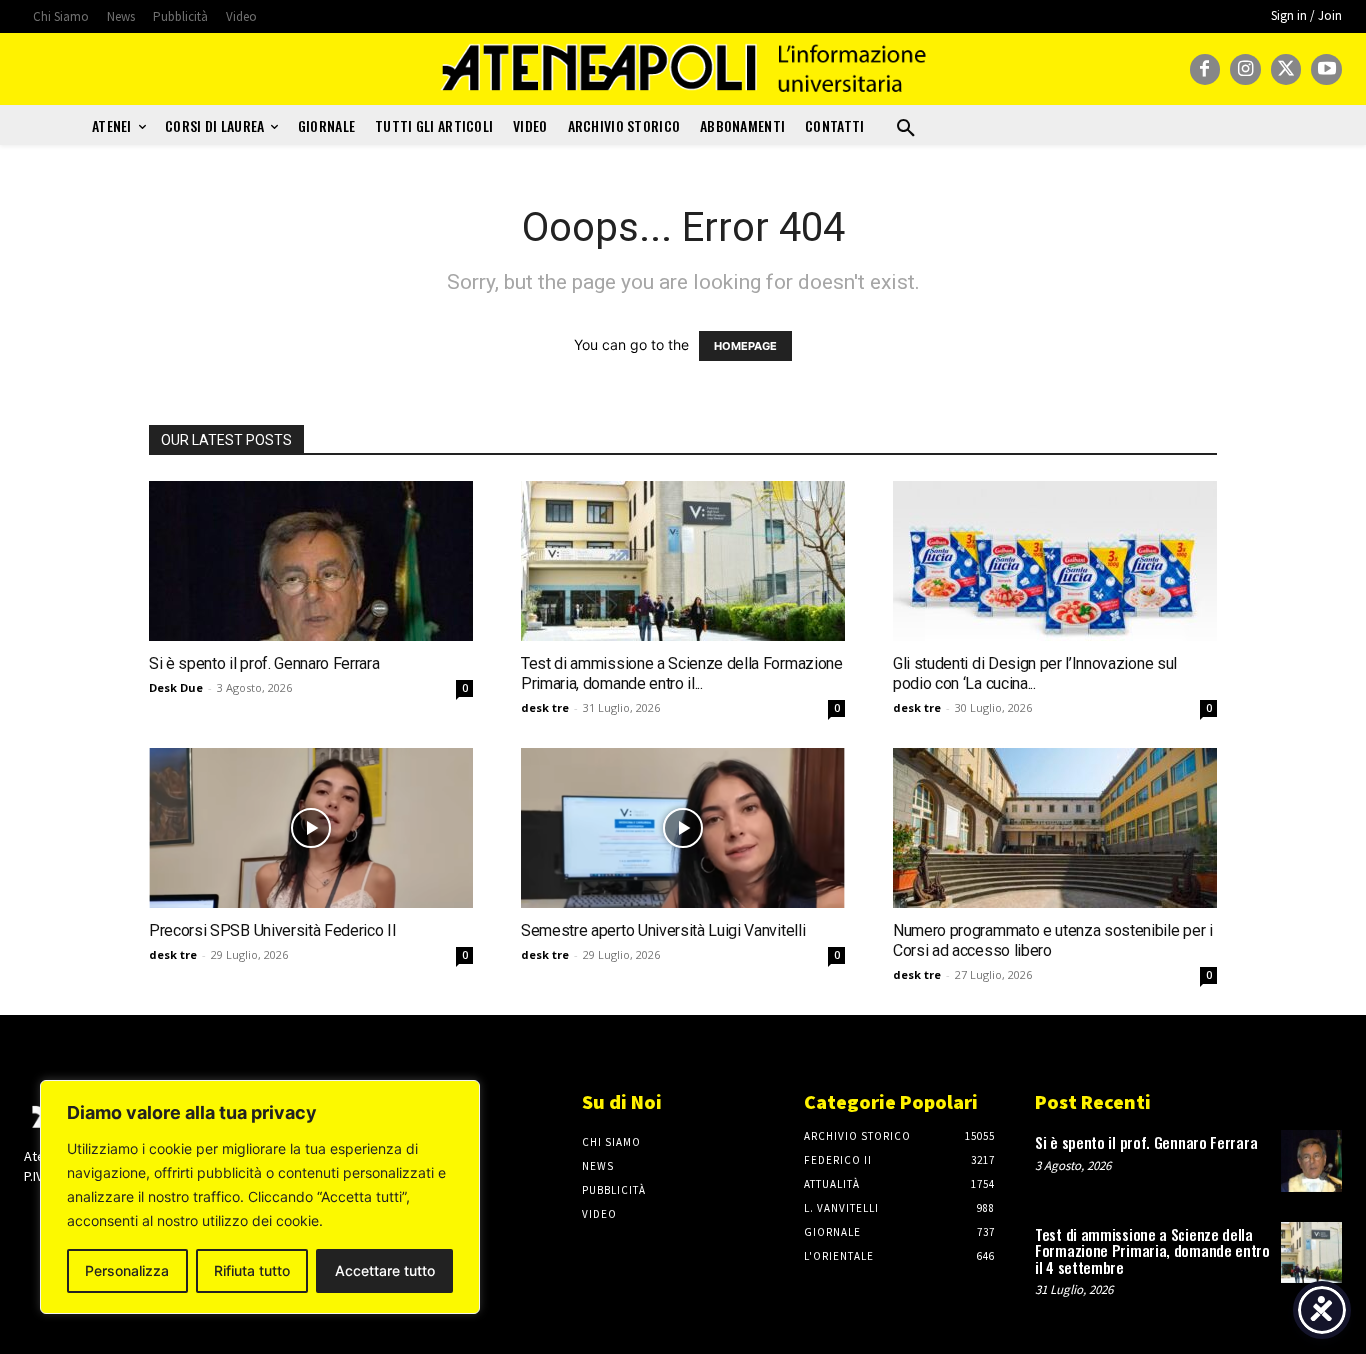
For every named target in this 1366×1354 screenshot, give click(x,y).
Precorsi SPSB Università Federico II (272, 930)
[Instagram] (1245, 69)
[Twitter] (1286, 69)
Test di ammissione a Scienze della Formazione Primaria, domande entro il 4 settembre (1152, 1250)
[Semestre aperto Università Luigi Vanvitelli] (683, 828)
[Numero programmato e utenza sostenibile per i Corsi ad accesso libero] (1055, 828)
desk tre (545, 707)
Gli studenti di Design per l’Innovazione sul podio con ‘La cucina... (1035, 673)
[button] (906, 129)
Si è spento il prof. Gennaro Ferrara (264, 663)
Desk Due (176, 687)
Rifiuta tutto (252, 1270)
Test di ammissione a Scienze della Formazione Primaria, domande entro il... (682, 673)
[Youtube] (1326, 69)
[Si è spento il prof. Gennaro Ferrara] (311, 561)
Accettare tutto (385, 1270)
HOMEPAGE (745, 346)
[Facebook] (1205, 69)
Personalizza (127, 1270)
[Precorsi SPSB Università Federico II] (311, 828)
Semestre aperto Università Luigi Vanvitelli (663, 930)
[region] (260, 1197)
